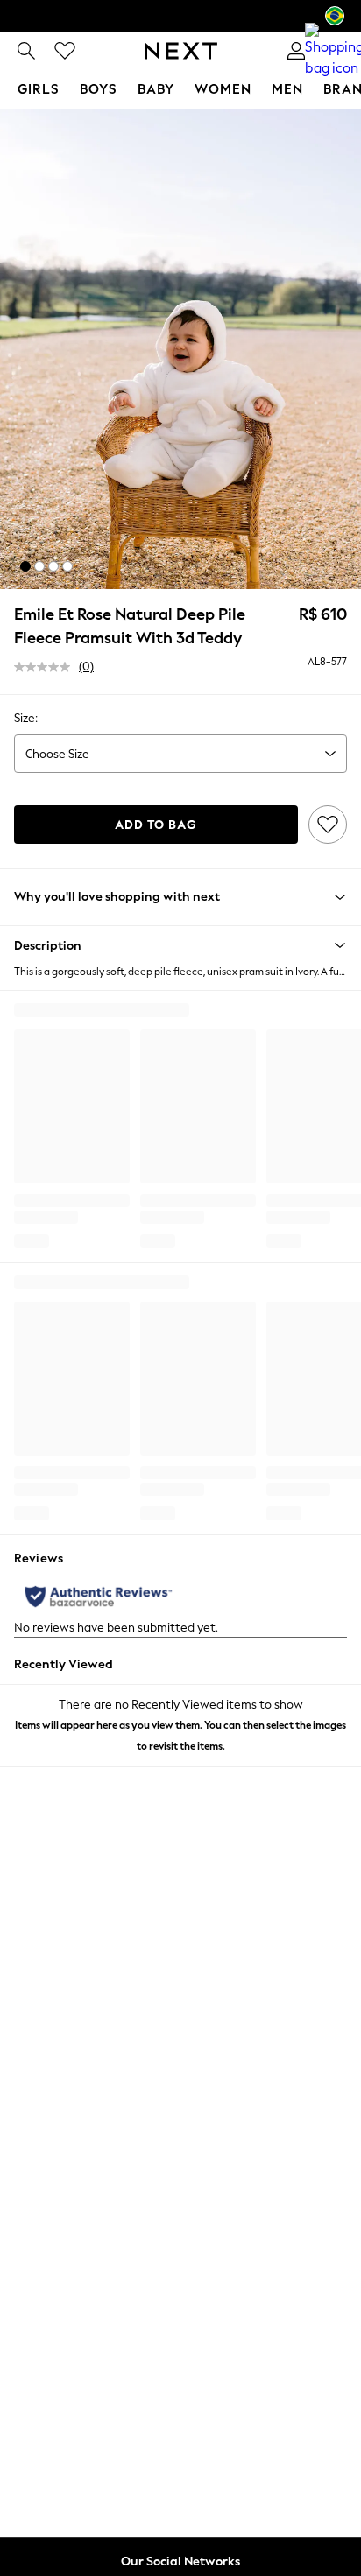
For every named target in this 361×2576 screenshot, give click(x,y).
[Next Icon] (181, 51)
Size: (26, 718)
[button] (25, 566)
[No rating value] (46, 667)
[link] (26, 51)
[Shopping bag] (335, 51)
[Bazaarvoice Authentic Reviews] (99, 1597)
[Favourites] (65, 51)
